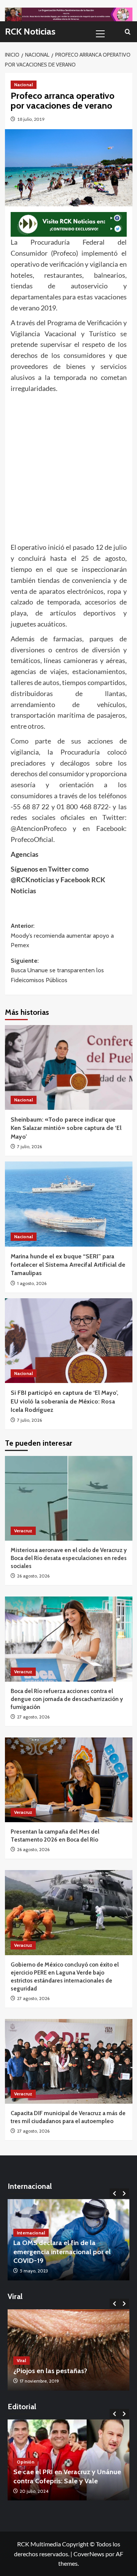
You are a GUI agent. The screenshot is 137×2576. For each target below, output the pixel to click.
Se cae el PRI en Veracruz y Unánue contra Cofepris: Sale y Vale (67, 2476)
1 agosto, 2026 (32, 1283)
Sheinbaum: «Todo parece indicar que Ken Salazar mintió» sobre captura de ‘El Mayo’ (66, 1128)
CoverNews (89, 2554)
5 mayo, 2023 (34, 2271)
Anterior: (62, 935)
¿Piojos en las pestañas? (50, 2371)
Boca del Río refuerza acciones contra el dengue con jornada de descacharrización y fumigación (67, 1699)
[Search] (128, 32)
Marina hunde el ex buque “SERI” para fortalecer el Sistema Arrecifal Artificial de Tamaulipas (68, 1265)
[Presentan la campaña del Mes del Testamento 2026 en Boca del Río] (69, 1780)
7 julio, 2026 (29, 1146)
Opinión (25, 2462)
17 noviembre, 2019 (39, 2381)
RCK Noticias (30, 31)
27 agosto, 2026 (33, 1717)
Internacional (31, 2233)
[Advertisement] (68, 466)
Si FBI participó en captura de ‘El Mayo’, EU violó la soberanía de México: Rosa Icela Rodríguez (65, 1401)
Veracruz (23, 1531)
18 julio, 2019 (31, 119)
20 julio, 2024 (34, 2491)
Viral (22, 2360)
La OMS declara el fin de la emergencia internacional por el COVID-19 (62, 2252)
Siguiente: (57, 970)
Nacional (24, 85)
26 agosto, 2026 (33, 1576)
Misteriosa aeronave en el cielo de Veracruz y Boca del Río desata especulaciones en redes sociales (69, 1558)
